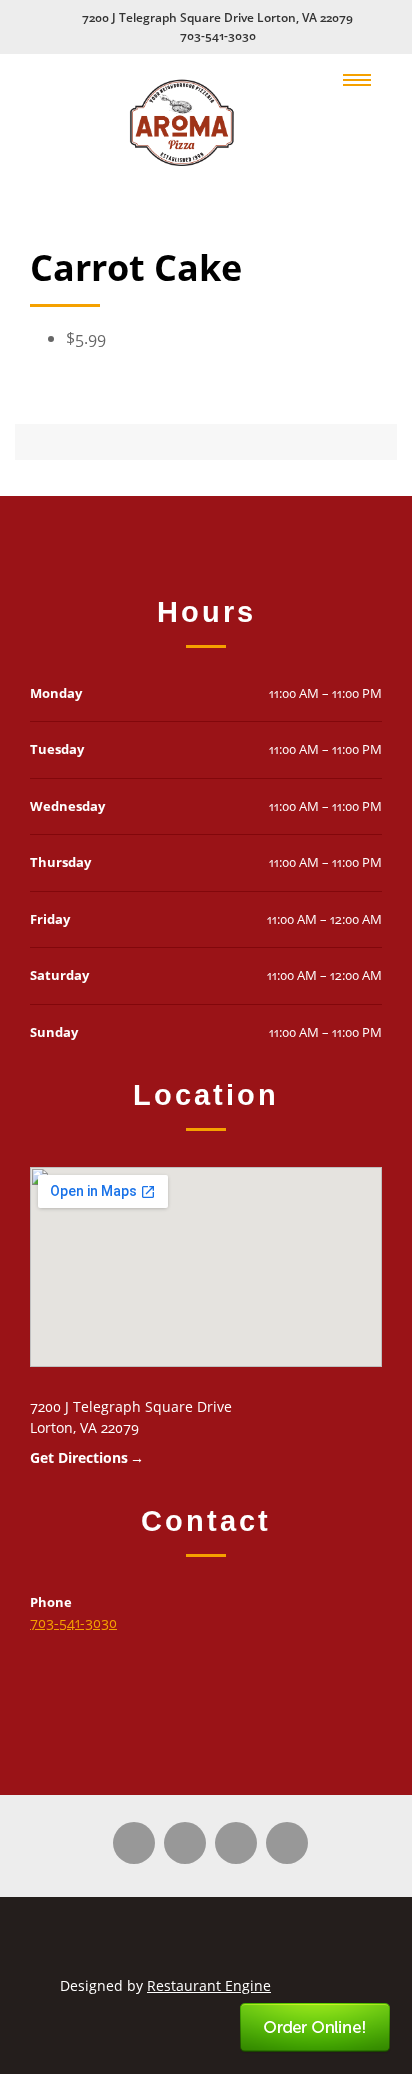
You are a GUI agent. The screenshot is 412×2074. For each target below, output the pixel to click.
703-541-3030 (218, 35)
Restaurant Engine (209, 1985)
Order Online (316, 2028)
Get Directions (79, 1457)
